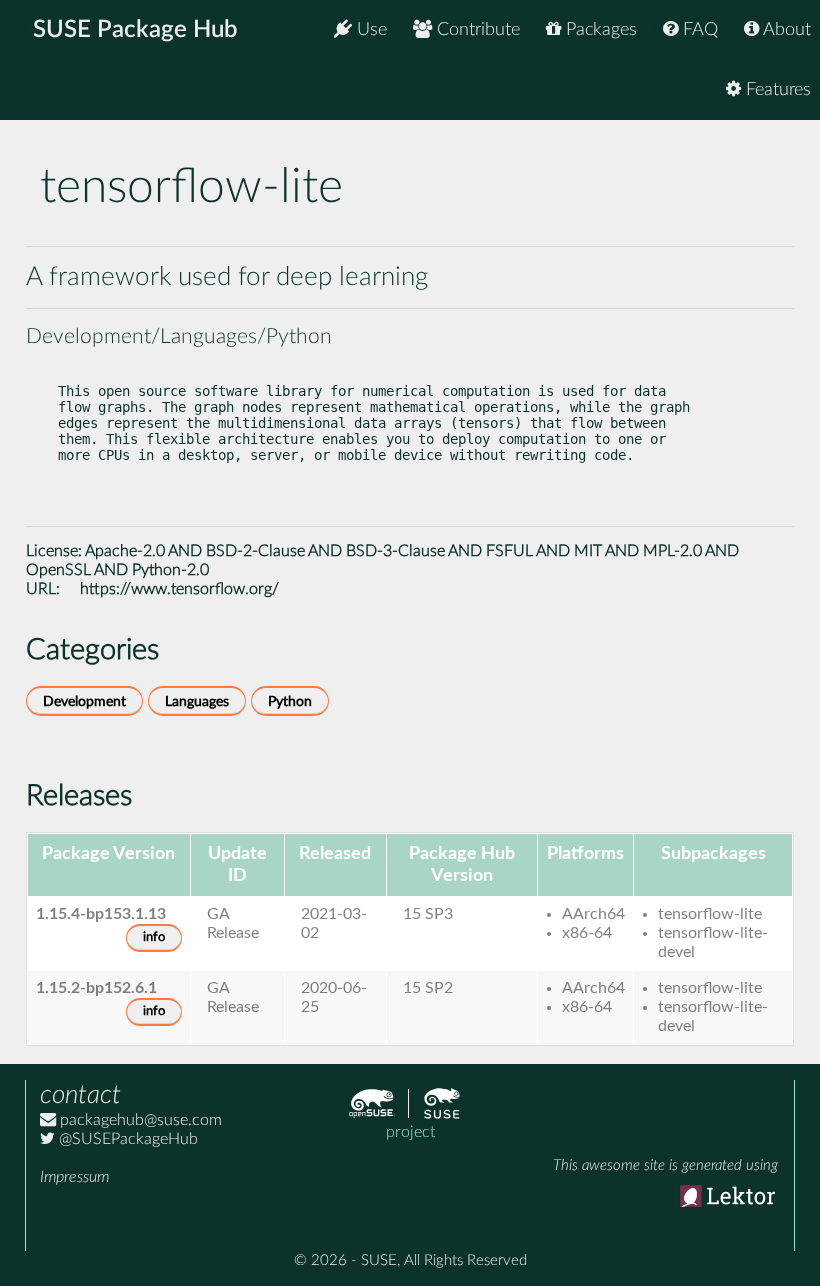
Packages (599, 30)
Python (290, 701)
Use (369, 30)
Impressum (74, 1177)
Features (776, 90)
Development (84, 701)
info (154, 937)
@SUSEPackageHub (126, 1139)
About (785, 30)
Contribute (476, 30)
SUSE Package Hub (135, 30)
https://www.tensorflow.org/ (179, 589)
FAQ (698, 30)
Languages (197, 701)
